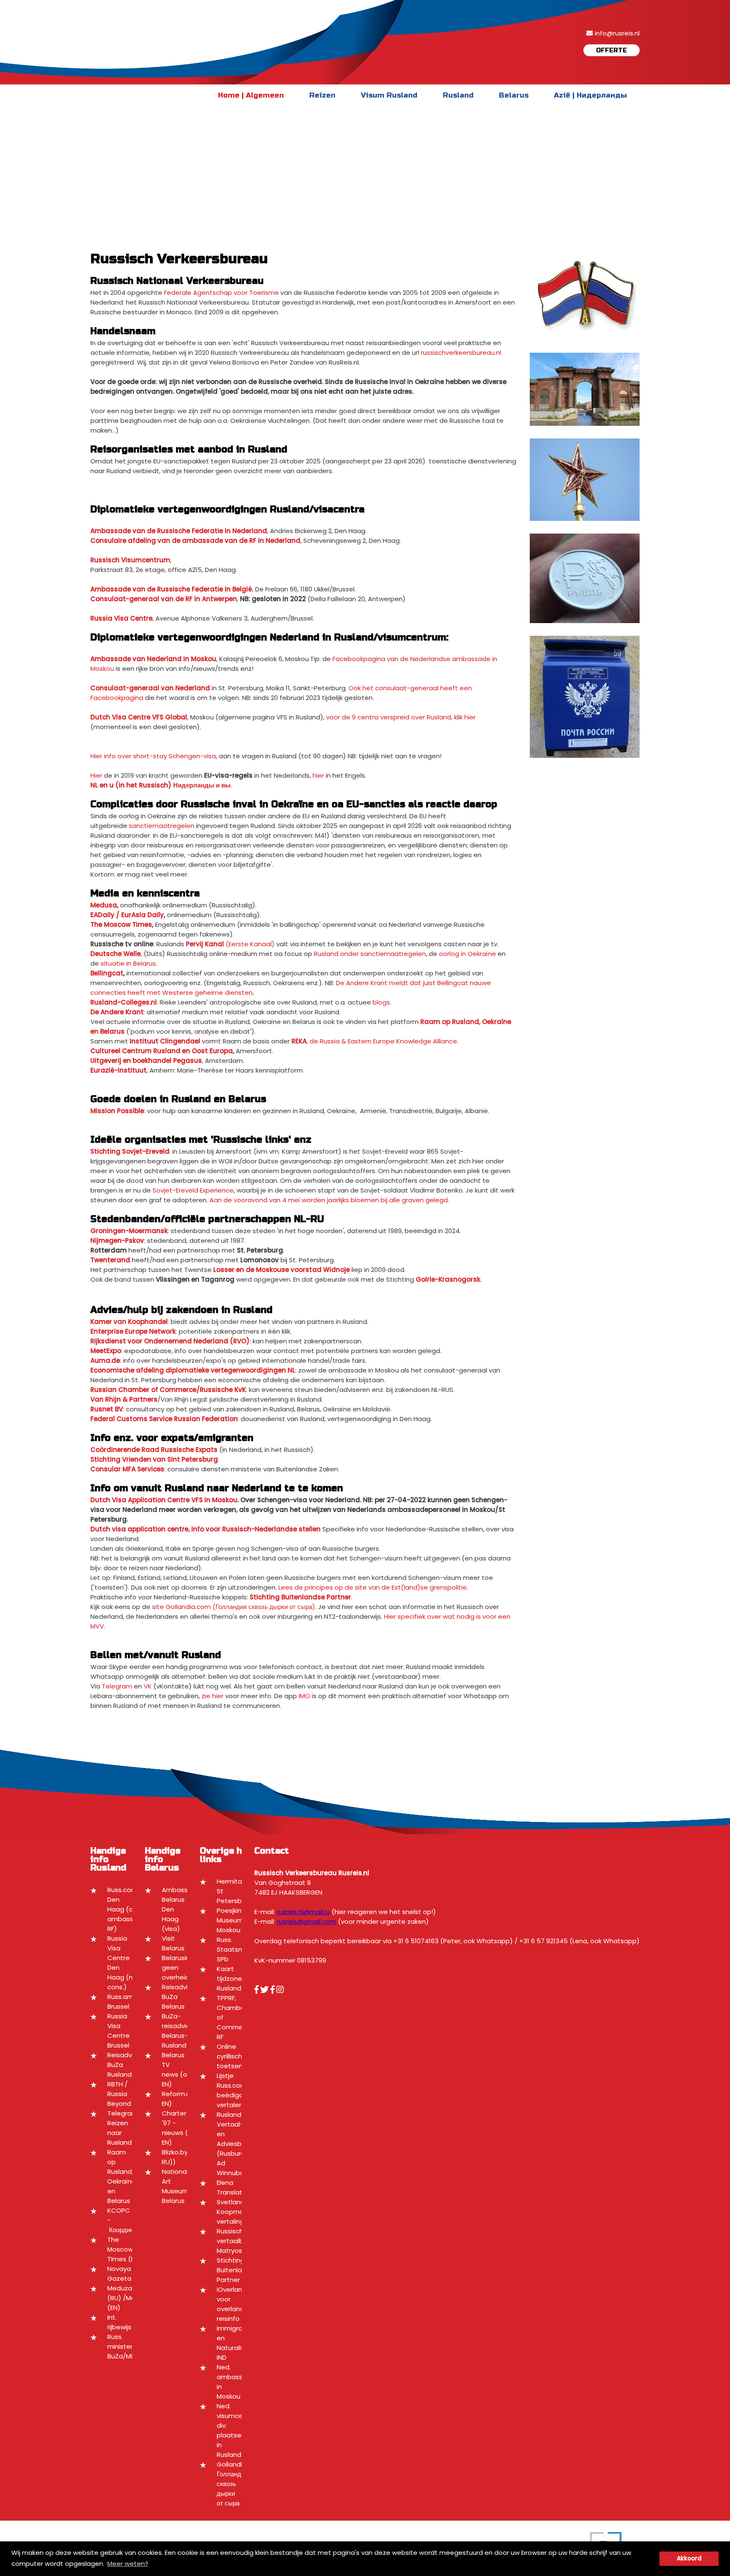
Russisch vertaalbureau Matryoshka (239, 2241)
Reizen (322, 95)
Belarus (514, 95)
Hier (96, 775)
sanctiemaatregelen (162, 826)
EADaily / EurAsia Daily (127, 915)
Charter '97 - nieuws (174, 2123)
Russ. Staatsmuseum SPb (241, 1949)
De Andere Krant (117, 1012)
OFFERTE (612, 50)
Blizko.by (175, 2152)
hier (318, 775)
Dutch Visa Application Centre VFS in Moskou (164, 1500)
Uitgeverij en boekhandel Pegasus (146, 1061)
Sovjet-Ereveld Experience (193, 1190)
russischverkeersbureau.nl (461, 353)
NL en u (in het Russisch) (131, 785)
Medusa (104, 905)
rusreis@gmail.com (306, 1921)
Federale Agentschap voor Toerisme (221, 293)
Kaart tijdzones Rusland (231, 1978)
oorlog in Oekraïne (467, 954)
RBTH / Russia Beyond (119, 2094)
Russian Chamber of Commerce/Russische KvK (168, 1390)
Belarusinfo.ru (183, 1958)
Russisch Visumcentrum (130, 560)
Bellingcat (107, 973)
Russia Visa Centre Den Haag (118, 1958)
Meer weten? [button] (128, 2564)
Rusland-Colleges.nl (124, 1002)
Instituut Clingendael (165, 1041)
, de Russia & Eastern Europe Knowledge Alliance (374, 1041)
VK (148, 1686)
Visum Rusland (389, 95)
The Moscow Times (121, 924)
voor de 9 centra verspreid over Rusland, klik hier (401, 717)
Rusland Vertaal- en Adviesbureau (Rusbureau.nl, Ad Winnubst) (239, 2144)
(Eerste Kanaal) (230, 944)
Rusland (458, 95)
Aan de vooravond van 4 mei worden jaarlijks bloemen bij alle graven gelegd (329, 1200)
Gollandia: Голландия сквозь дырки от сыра (232, 2484)
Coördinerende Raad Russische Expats (154, 1450)
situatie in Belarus (128, 963)
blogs (381, 1002)
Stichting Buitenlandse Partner (237, 2270)
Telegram (117, 1686)
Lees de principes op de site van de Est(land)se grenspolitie (373, 1587)
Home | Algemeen (251, 95)
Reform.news (182, 2094)
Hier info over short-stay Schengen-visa (153, 756)
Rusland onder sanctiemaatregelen (370, 954)
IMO (304, 1696)
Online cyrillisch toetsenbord (237, 2056)
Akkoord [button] (689, 2558)
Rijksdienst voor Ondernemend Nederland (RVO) (170, 1341)
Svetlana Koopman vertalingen (234, 2212)
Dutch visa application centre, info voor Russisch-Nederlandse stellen (206, 1529)
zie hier (212, 1696)
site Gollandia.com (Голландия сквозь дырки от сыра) (234, 1607)
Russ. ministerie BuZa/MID (123, 2346)
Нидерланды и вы (202, 785)
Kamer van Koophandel (129, 1322)
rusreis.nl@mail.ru (303, 1912)
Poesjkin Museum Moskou (230, 1920)
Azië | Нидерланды (590, 95)
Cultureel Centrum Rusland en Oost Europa (162, 1051)
